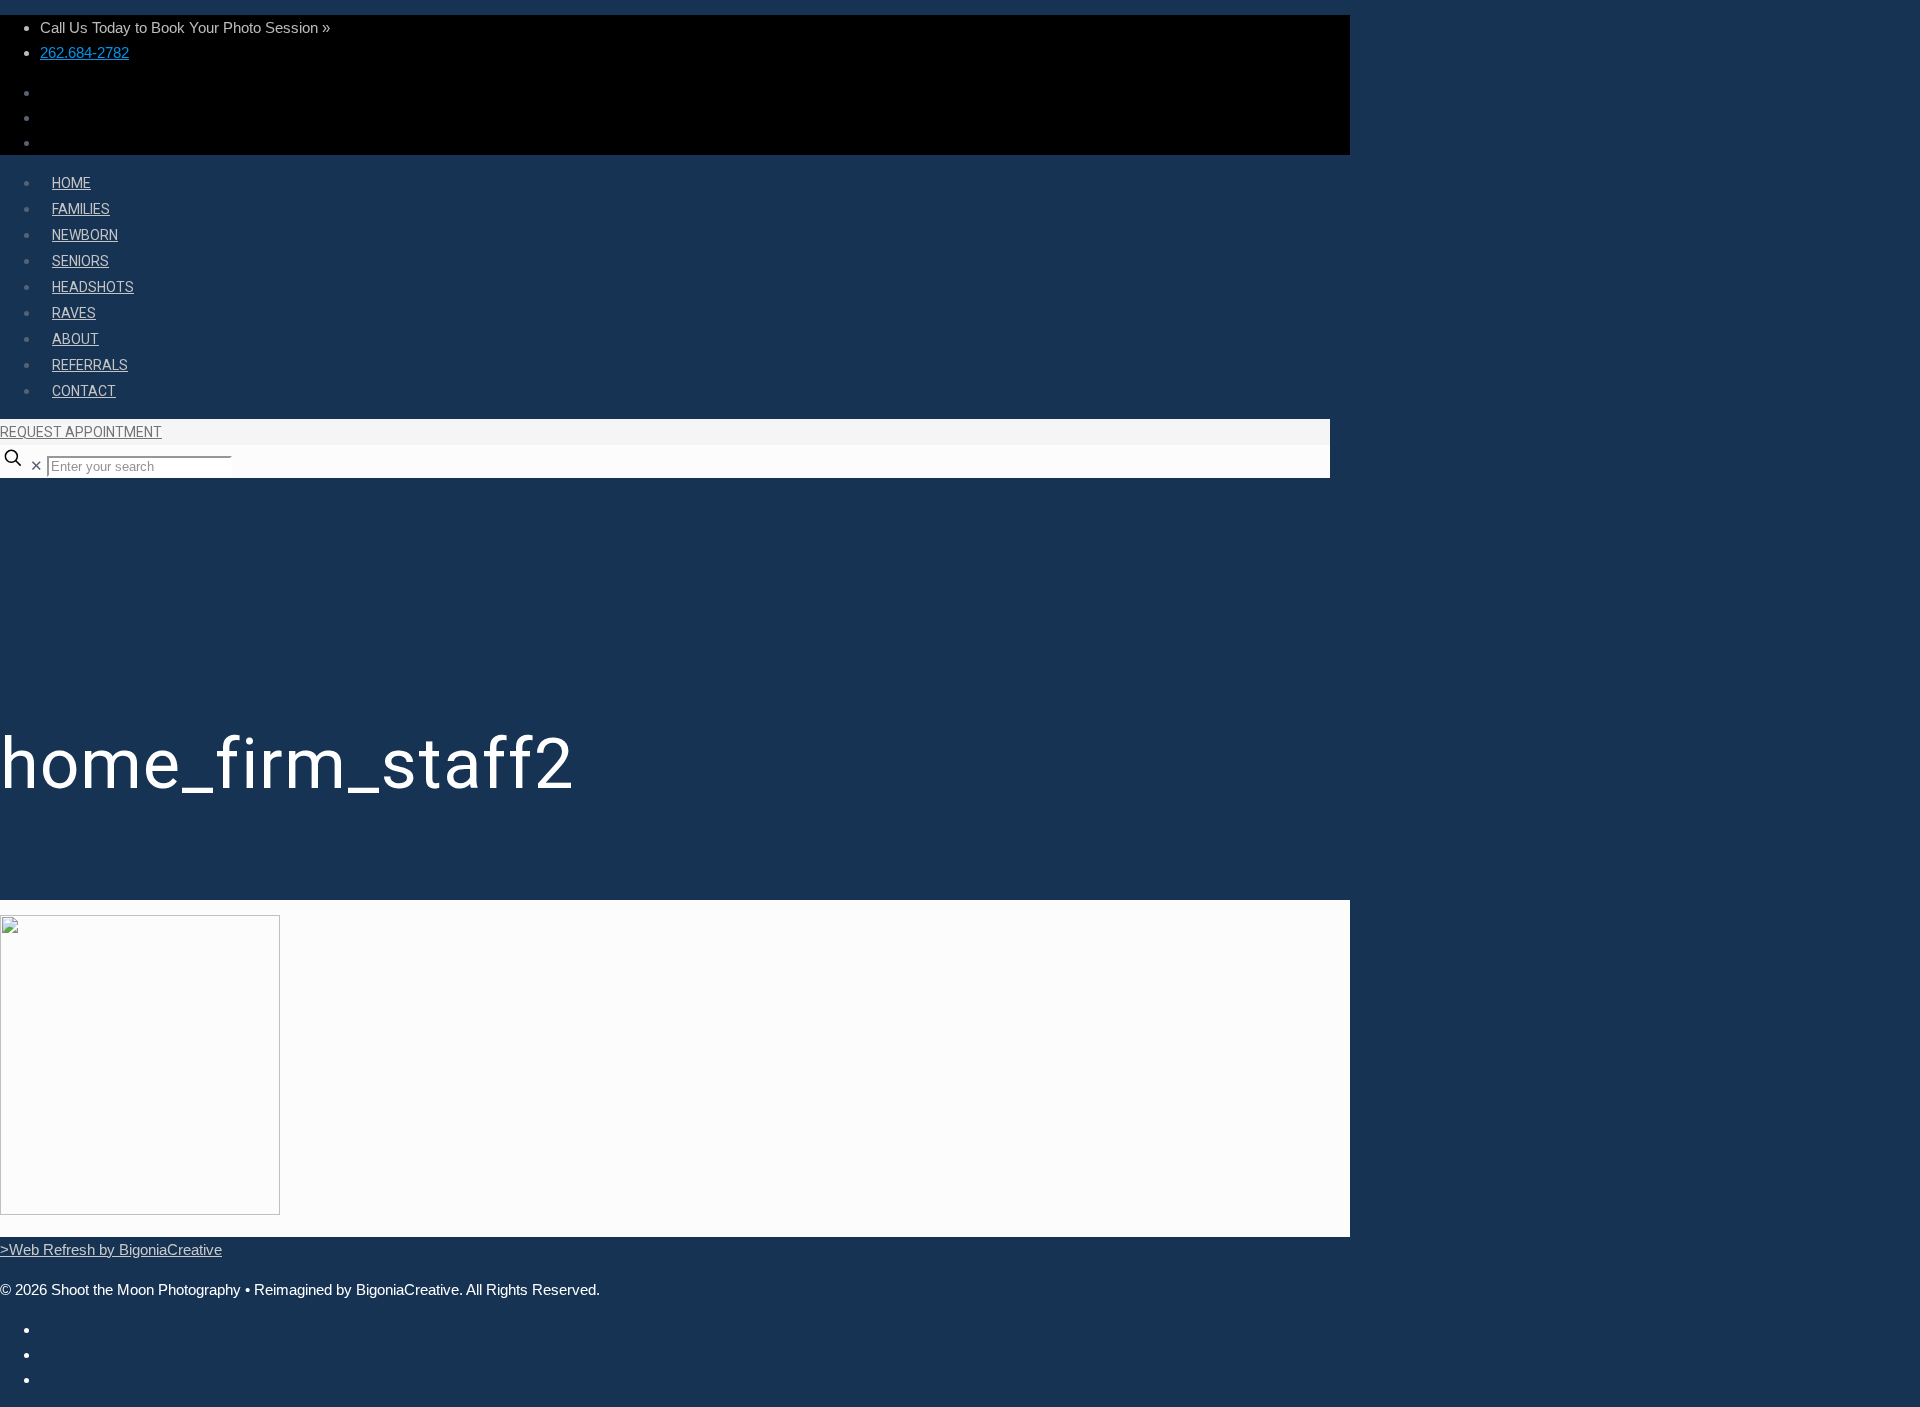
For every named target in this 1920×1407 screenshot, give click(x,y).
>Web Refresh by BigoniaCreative (111, 1249)
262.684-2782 (84, 52)
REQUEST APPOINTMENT (81, 432)
